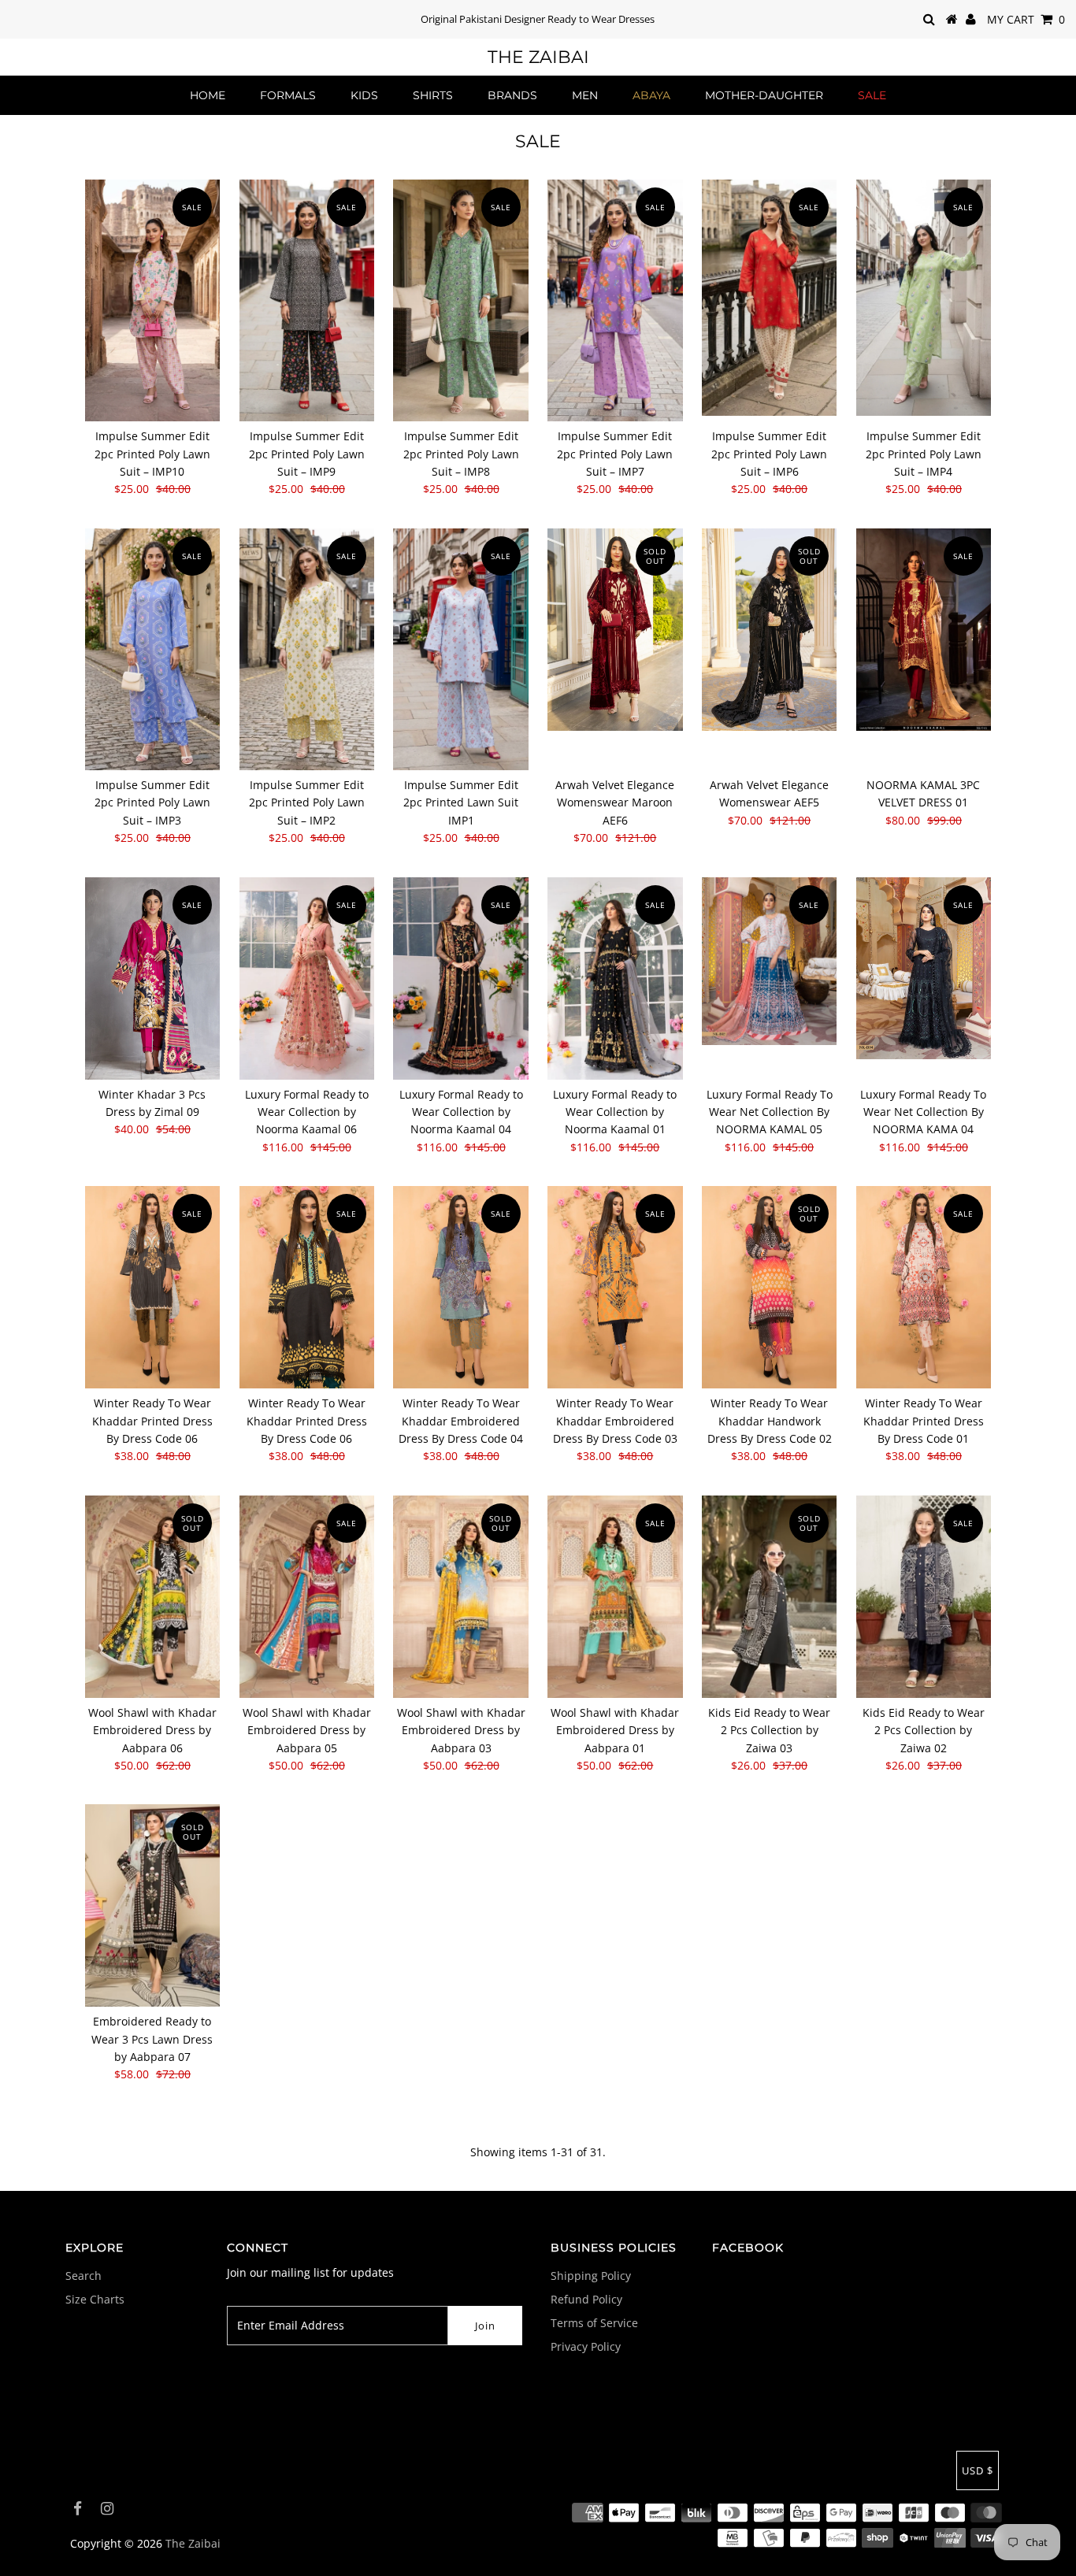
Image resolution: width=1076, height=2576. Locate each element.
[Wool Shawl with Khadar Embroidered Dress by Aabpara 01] (615, 1597)
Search (83, 2276)
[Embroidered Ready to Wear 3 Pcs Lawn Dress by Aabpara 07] (152, 1905)
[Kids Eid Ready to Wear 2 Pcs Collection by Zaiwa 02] (924, 1597)
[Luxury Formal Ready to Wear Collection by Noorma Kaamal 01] (615, 979)
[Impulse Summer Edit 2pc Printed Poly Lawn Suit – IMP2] (307, 649)
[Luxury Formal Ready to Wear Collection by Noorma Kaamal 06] (307, 979)
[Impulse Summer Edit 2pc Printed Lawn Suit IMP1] (460, 649)
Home (208, 95)
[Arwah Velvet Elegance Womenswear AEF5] (769, 630)
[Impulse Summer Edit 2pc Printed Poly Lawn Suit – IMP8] (460, 300)
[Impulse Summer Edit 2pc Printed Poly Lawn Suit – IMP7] (615, 300)
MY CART (1026, 19)
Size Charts (95, 2299)
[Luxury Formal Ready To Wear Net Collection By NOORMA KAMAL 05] (769, 962)
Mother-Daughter (764, 95)
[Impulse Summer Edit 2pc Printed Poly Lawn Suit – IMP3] (152, 649)
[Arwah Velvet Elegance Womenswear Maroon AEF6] (615, 630)
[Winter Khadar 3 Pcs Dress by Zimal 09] (152, 979)
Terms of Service (594, 2323)
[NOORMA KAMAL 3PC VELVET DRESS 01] (924, 630)
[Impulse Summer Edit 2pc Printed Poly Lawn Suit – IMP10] (152, 300)
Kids (364, 95)
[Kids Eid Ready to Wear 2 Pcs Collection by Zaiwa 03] (769, 1597)
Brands (512, 95)
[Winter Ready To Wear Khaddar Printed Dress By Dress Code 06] (152, 1287)
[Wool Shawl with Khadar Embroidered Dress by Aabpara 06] (152, 1597)
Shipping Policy (591, 2276)
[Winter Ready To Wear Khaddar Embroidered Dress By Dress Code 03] (615, 1287)
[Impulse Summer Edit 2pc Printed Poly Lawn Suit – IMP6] (769, 298)
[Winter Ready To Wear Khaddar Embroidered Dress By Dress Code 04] (460, 1287)
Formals (288, 95)
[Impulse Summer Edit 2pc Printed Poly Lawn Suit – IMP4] (924, 298)
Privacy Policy (586, 2346)
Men (585, 95)
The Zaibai (538, 57)
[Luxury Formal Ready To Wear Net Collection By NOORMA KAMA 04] (924, 968)
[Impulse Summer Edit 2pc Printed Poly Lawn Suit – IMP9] (307, 300)
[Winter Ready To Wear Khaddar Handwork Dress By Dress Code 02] (769, 1287)
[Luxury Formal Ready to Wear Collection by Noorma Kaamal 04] (460, 979)
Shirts (433, 95)
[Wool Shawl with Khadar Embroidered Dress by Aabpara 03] (460, 1597)
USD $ (978, 2470)
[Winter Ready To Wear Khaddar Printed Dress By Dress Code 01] (924, 1287)
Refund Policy (586, 2299)
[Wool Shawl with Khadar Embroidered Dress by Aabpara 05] (307, 1597)
